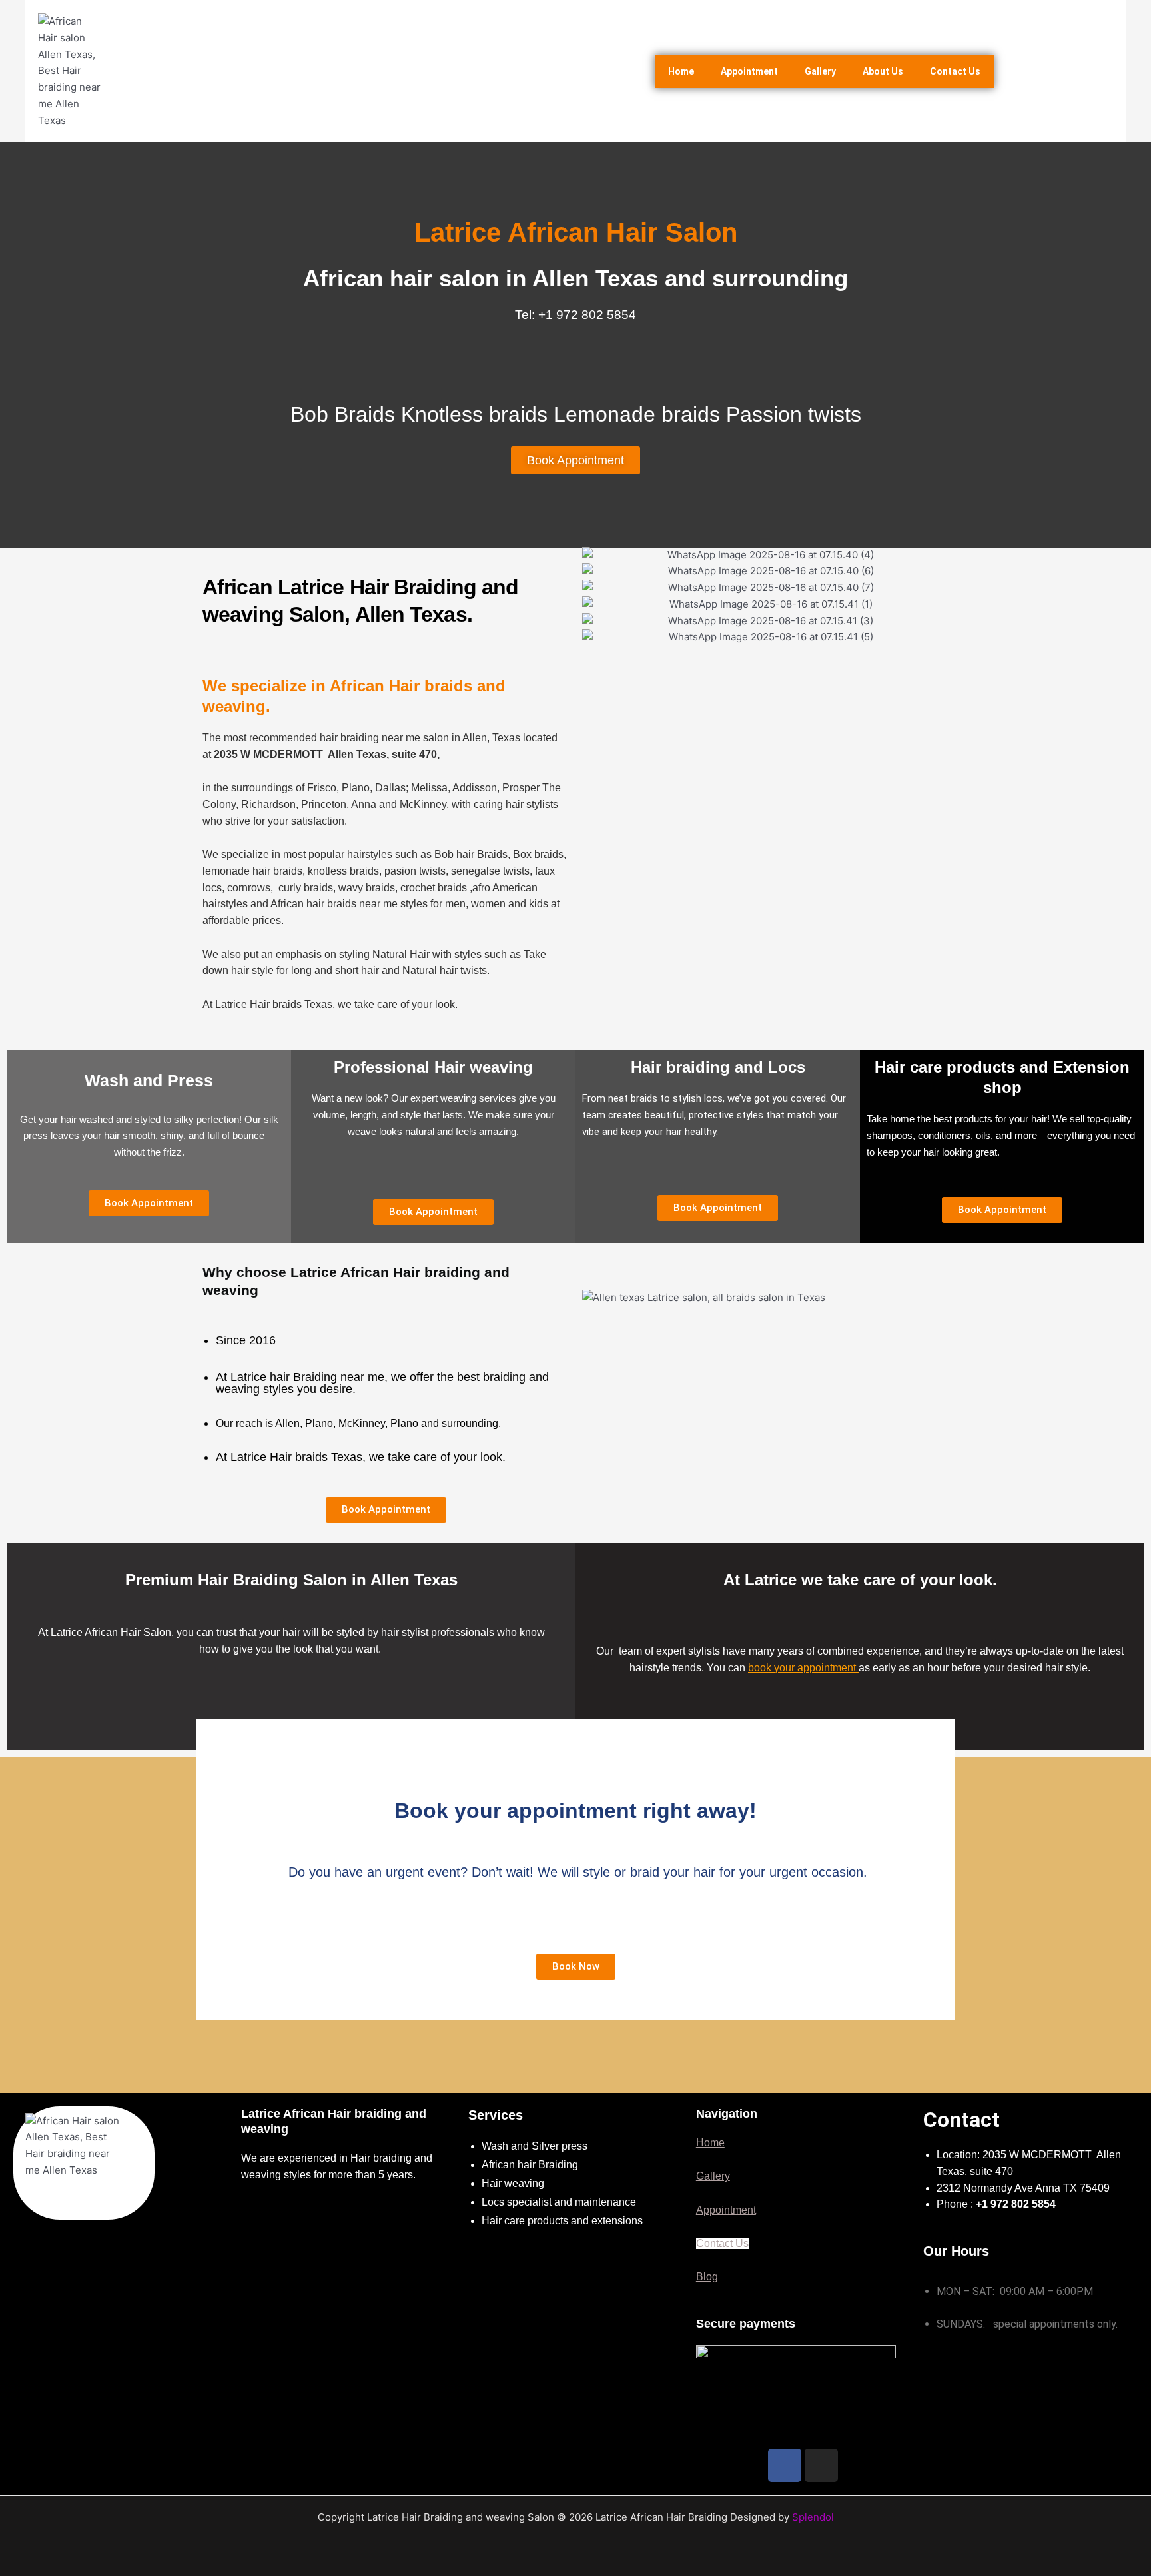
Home (681, 71)
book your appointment (803, 1668)
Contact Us (955, 71)
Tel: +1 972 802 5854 (575, 315)
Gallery (820, 71)
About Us (883, 71)
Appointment (749, 71)
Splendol (813, 2517)
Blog (707, 2277)
